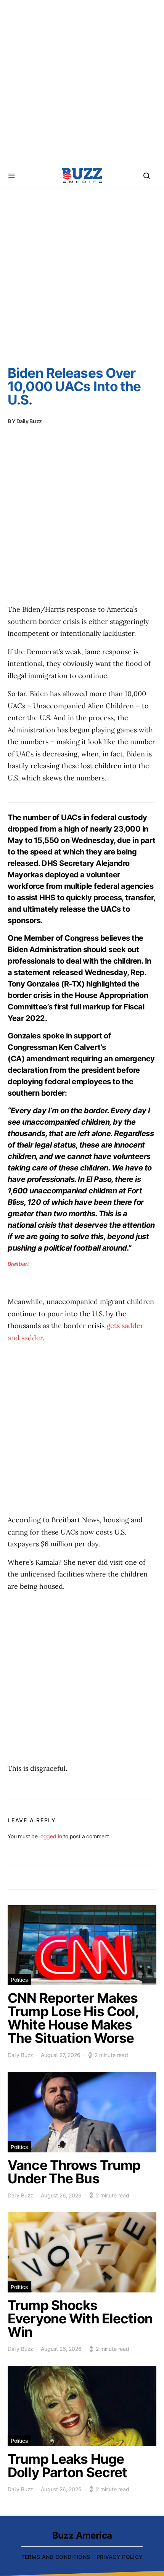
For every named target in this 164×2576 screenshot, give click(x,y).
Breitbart (18, 1264)
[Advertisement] (82, 82)
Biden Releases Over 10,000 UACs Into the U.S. (74, 386)
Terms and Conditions (56, 2557)
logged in (51, 1836)
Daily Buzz (29, 421)
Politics (19, 1980)
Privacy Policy (120, 2557)
